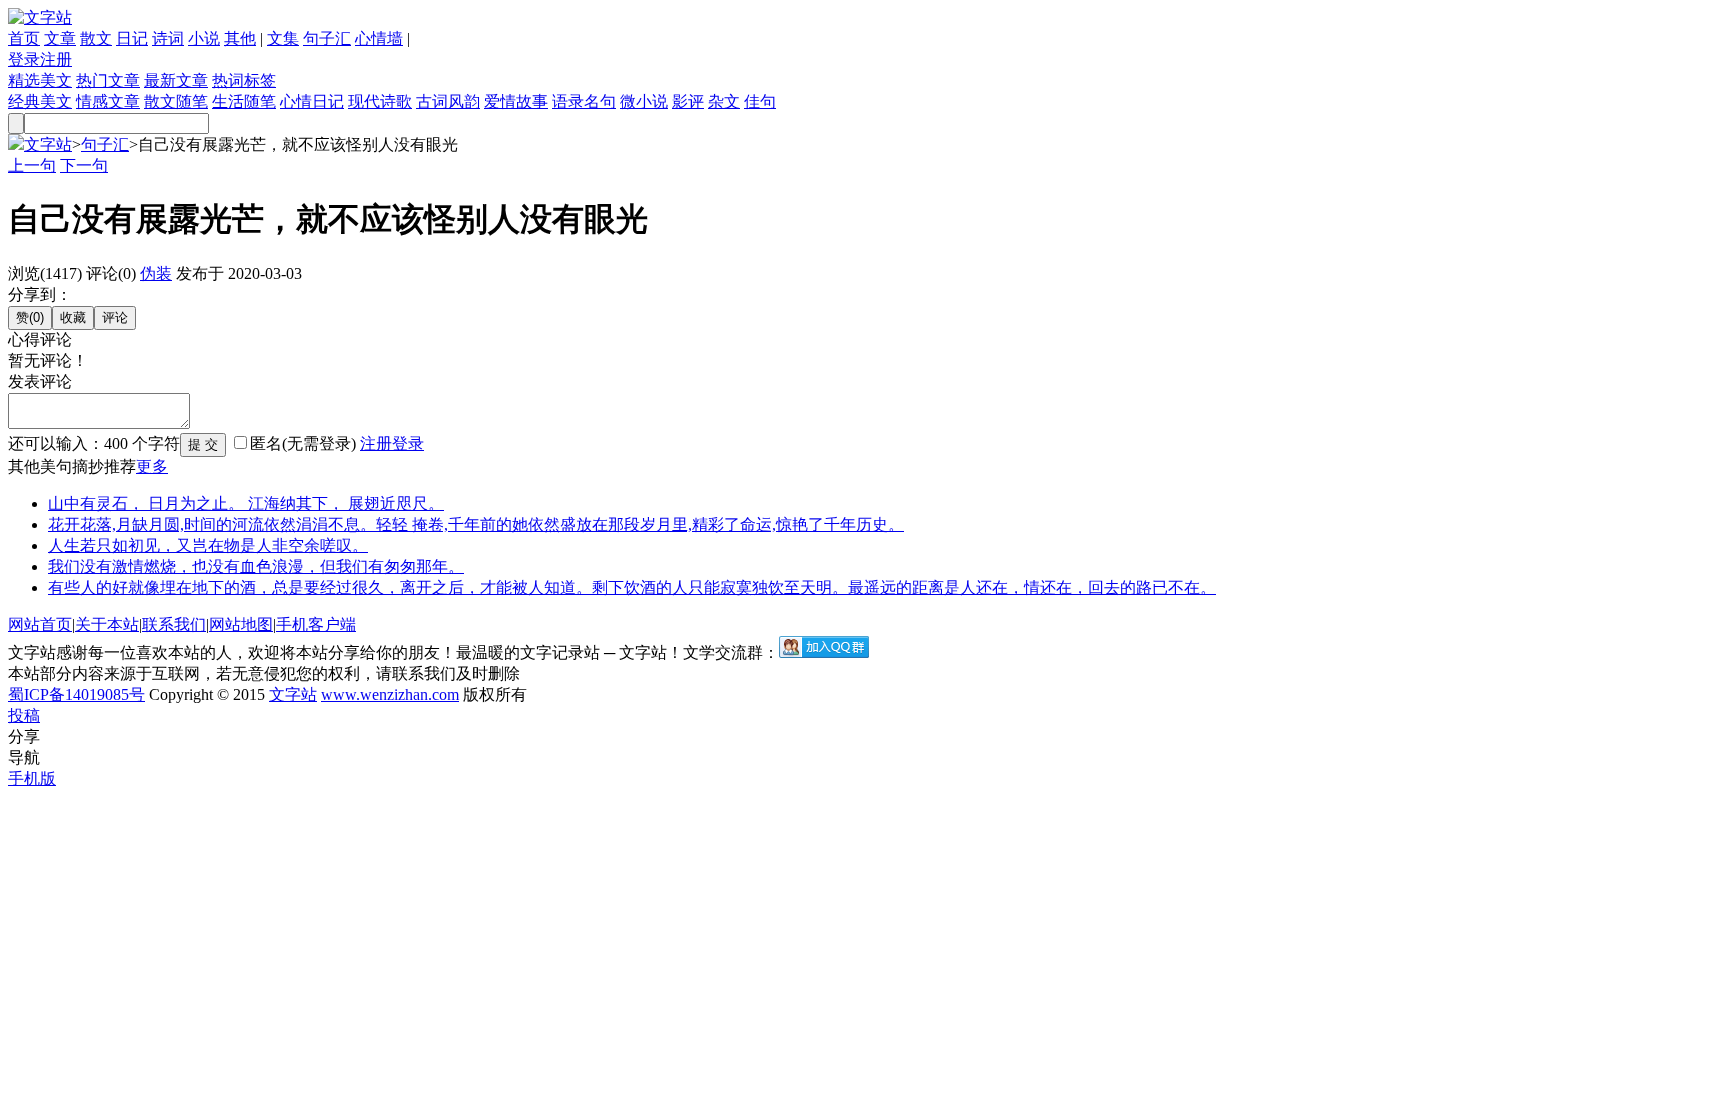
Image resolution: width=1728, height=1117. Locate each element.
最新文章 (176, 80)
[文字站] (40, 17)
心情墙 (379, 38)
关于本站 (107, 624)
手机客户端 (316, 624)
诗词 (168, 38)
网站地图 (241, 624)
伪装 (156, 273)
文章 (60, 38)
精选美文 (40, 80)
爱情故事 (516, 101)
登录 (24, 59)
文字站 (48, 144)
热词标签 (244, 80)
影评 (688, 101)
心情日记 (312, 101)
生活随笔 (244, 101)
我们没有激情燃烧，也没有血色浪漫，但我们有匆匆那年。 (256, 566)
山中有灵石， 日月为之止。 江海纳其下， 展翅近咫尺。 (246, 503)
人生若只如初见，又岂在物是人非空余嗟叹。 (208, 545)
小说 (204, 38)
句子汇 (327, 38)
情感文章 (108, 101)
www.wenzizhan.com (390, 694)
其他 (240, 38)
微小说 (644, 101)
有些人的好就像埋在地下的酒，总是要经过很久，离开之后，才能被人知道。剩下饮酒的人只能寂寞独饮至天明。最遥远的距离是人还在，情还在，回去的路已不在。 (632, 587)
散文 (96, 38)
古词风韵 (448, 101)
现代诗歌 (380, 101)
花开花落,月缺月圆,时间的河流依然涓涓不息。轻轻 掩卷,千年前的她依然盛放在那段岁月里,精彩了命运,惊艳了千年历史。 (476, 524)
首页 (24, 38)
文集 (283, 38)
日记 (132, 38)
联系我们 (174, 624)
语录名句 (584, 101)
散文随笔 (176, 101)
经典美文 (40, 101)
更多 (152, 466)
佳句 (760, 101)
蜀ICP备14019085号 (76, 694)
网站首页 (40, 624)
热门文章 (108, 80)
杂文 (724, 101)
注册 (56, 59)
